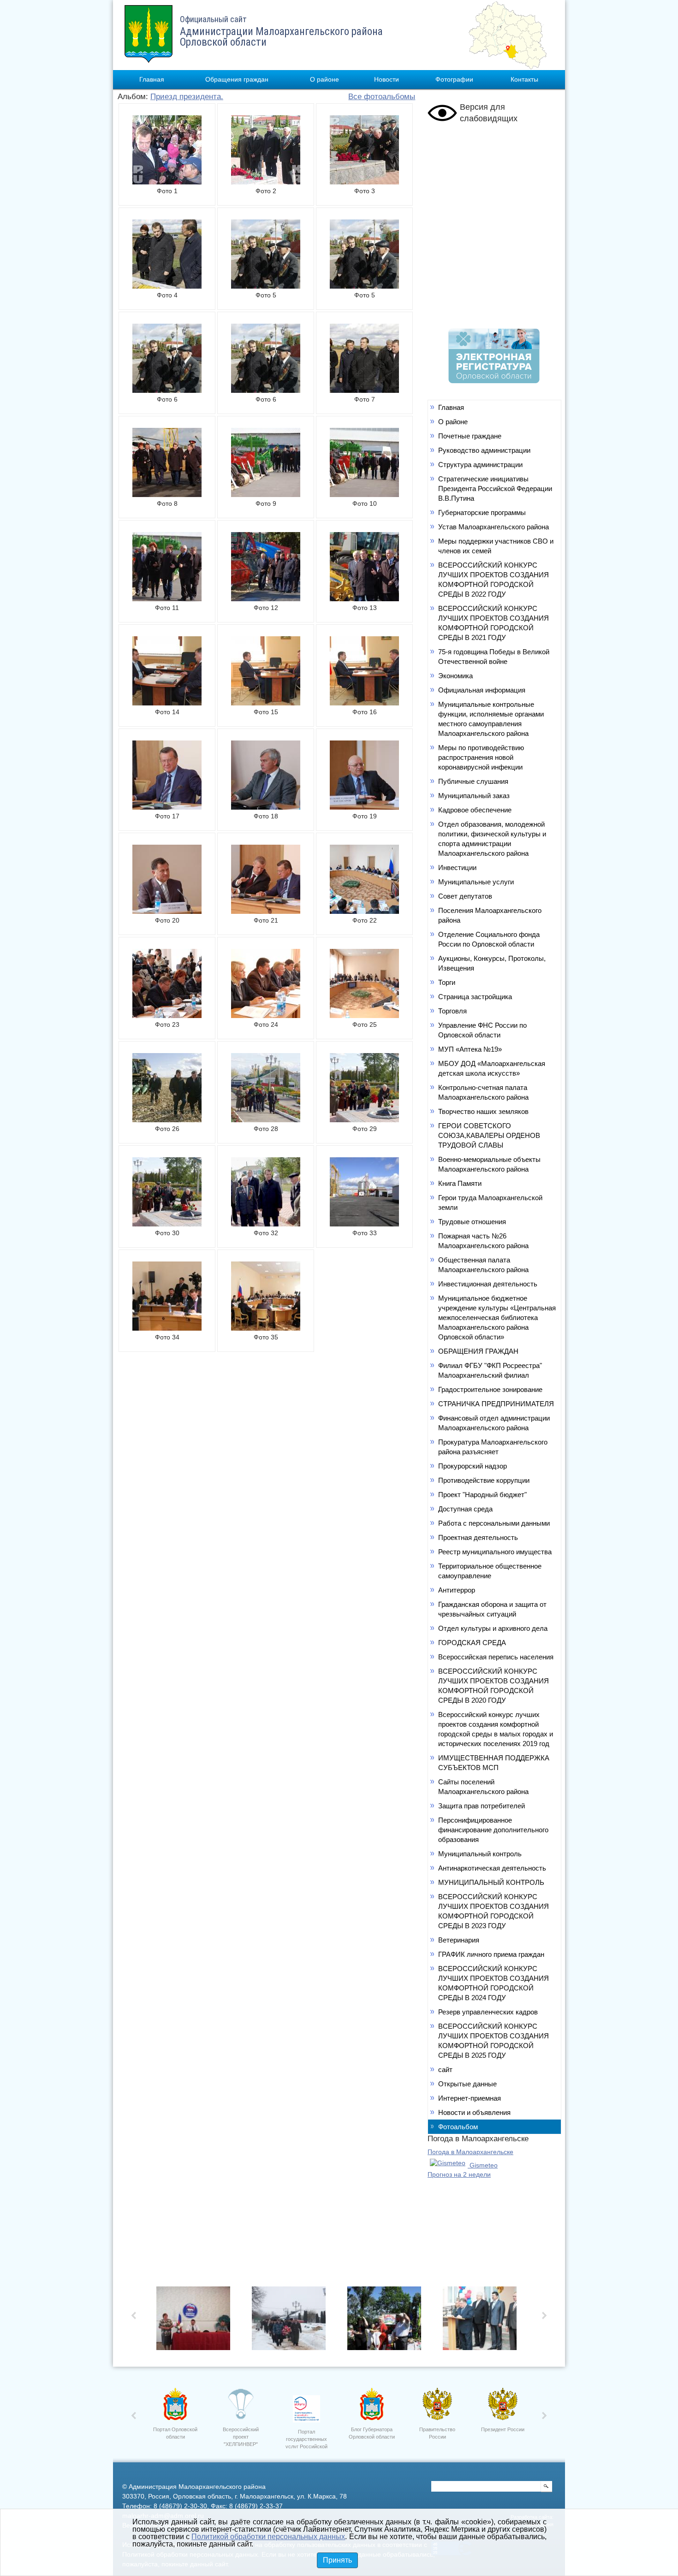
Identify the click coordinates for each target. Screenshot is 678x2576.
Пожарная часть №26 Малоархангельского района (483, 1241)
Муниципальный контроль (480, 1854)
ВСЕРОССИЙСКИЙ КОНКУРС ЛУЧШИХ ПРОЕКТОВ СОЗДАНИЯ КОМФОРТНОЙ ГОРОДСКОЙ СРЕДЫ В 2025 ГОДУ (494, 2041)
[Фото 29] (364, 1119)
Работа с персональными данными (494, 1523)
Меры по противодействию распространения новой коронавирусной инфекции (481, 757)
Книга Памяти (460, 1183)
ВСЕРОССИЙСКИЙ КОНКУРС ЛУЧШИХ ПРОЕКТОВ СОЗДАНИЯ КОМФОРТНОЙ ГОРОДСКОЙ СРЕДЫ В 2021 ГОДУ (494, 623)
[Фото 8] (167, 494)
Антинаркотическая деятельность (492, 1868)
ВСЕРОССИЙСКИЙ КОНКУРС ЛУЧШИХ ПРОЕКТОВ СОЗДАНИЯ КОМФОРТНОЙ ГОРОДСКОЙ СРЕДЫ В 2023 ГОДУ (494, 1911)
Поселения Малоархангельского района (490, 915)
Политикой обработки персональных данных (268, 2537)
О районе (324, 79)
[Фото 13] (364, 598)
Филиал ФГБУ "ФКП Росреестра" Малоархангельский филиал (490, 1370)
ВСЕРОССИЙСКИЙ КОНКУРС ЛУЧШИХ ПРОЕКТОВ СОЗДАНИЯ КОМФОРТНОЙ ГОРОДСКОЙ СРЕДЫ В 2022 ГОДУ (494, 580)
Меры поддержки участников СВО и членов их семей (496, 546)
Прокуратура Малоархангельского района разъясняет (493, 1447)
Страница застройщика (475, 997)
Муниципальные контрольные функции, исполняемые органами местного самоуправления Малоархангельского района (491, 719)
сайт (445, 2070)
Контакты (524, 79)
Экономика (455, 676)
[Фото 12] (266, 598)
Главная (152, 79)
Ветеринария (459, 1940)
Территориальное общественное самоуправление (490, 1571)
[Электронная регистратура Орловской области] (494, 381)
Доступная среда (465, 1509)
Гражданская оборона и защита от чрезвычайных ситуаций (492, 1609)
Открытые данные (467, 2084)
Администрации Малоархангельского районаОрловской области (281, 31)
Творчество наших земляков (483, 1111)
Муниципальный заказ (474, 796)
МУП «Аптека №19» (470, 1049)
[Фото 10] (364, 494)
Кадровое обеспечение (475, 810)
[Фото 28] (266, 1119)
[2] (387, 2321)
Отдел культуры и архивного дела (493, 1628)
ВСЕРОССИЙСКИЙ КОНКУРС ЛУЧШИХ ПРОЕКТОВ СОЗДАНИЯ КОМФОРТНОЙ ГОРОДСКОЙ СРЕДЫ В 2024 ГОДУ (494, 1983)
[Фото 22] (364, 911)
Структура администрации (480, 465)
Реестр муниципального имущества (495, 1552)
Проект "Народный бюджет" (482, 1495)
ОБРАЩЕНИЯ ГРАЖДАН (478, 1351)
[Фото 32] (266, 1224)
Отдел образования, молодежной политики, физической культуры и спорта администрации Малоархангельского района (492, 839)
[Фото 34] (167, 1328)
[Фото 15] (266, 703)
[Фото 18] (266, 807)
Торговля (452, 1011)
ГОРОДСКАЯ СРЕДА (472, 1643)
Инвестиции (457, 868)
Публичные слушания (473, 781)
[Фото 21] (266, 911)
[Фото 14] (167, 703)
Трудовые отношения (472, 1222)
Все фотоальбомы (382, 97)
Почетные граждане (470, 436)
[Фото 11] (167, 598)
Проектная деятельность (478, 1537)
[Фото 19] (364, 807)
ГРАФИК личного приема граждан (491, 1954)
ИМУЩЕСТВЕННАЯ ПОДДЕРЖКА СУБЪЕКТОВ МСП (494, 1763)
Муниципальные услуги (476, 882)
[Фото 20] (167, 911)
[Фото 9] (266, 494)
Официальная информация (482, 690)
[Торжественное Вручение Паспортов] (482, 2321)
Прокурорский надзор (473, 1466)
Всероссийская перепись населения (496, 1657)
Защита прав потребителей (482, 1806)
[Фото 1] (167, 182)
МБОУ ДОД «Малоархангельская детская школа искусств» (492, 1068)
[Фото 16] (364, 703)
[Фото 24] (266, 1015)
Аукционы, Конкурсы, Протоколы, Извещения (492, 963)
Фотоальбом (458, 2127)
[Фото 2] (266, 182)
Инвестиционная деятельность (488, 1284)
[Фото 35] (266, 1328)
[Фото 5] (266, 286)
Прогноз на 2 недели (459, 2174)
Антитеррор (457, 1590)
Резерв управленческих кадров (488, 2012)
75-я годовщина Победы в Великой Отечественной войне (494, 657)
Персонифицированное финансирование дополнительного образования (493, 1830)
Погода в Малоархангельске (470, 2152)
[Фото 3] (364, 182)
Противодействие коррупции (484, 1480)
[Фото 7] (364, 390)
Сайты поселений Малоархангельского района (483, 1787)
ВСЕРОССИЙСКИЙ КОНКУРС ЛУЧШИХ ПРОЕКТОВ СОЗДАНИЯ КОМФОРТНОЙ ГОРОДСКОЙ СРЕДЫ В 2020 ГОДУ (494, 1686)
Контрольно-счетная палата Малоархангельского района (483, 1092)
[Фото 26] (167, 1119)
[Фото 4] (167, 286)
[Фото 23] (167, 1015)
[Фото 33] (364, 1224)
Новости (387, 79)
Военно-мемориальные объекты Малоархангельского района (489, 1164)
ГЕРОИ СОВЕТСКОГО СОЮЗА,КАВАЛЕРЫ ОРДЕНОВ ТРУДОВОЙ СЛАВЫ (489, 1135)
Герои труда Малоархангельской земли (490, 1202)
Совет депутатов (465, 896)
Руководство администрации (484, 450)
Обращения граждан (237, 79)
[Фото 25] (364, 1015)
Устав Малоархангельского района (494, 527)
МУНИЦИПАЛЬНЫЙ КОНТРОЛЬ (491, 1882)
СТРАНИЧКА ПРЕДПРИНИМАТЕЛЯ (496, 1404)
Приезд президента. (187, 97)
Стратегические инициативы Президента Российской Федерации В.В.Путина (495, 489)
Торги (447, 982)
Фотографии (454, 79)
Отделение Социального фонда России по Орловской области (489, 939)
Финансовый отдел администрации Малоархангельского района (494, 1423)
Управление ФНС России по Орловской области (482, 1030)
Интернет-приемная (470, 2098)
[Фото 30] (167, 1224)
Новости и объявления (474, 2112)
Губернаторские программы (482, 512)
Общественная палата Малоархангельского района (483, 1265)
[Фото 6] (167, 390)
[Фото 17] (167, 807)
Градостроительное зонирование (490, 1389)
